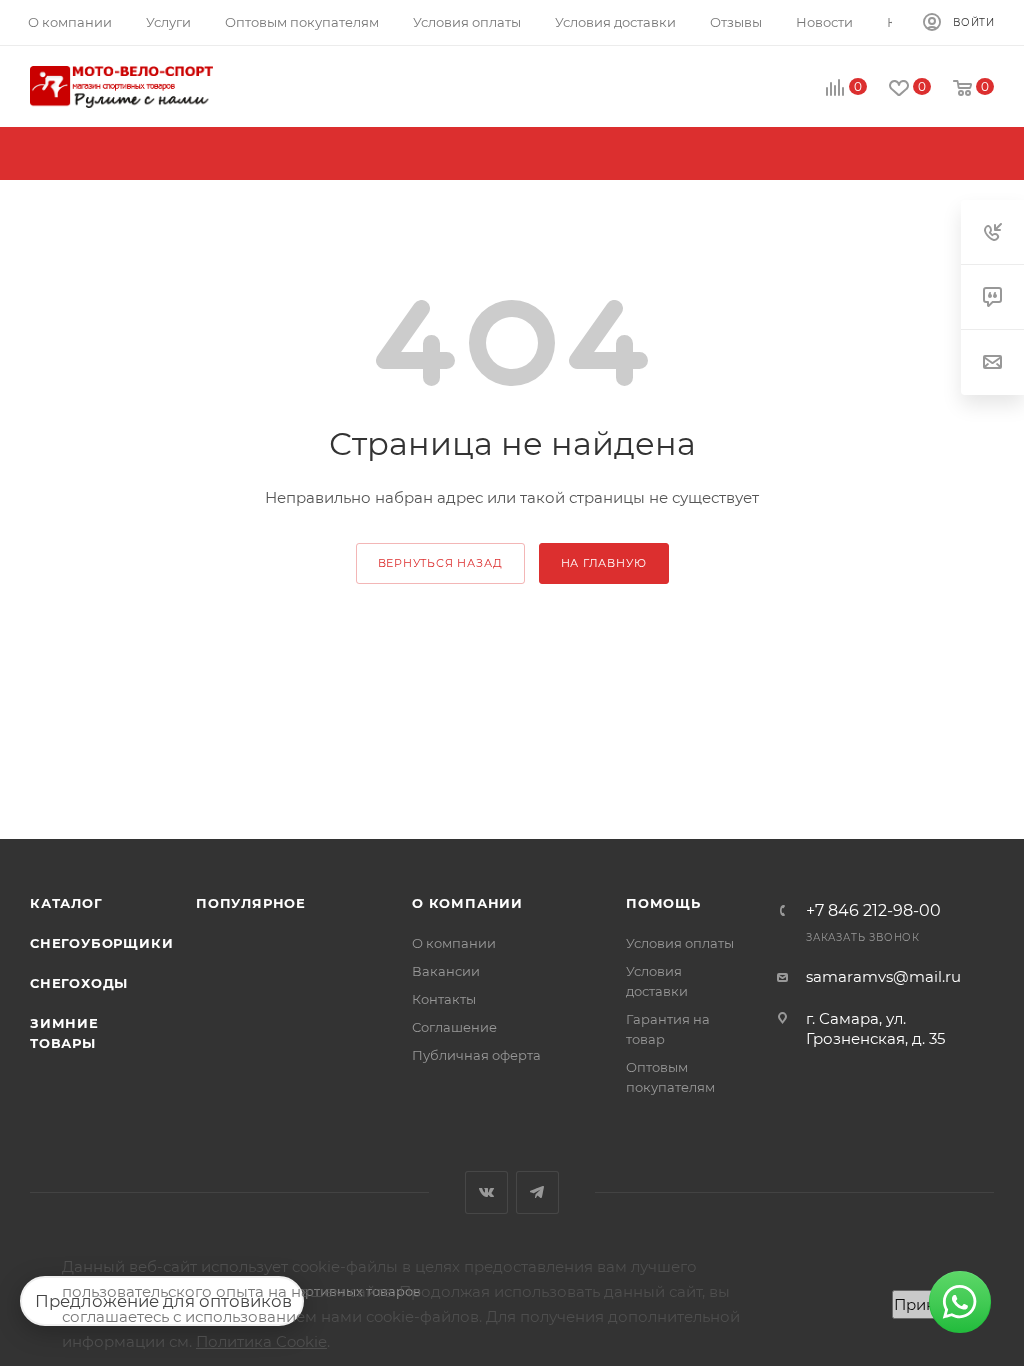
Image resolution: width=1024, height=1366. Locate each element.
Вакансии (446, 971)
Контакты (444, 999)
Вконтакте (486, 1192)
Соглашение (454, 1027)
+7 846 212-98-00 (873, 911)
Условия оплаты (680, 943)
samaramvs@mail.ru (883, 976)
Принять (927, 1304)
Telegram (537, 1192)
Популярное (251, 903)
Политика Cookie (261, 1341)
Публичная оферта (476, 1055)
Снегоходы (79, 983)
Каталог (66, 903)
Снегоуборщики (101, 943)
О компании (467, 903)
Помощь (663, 903)
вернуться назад (440, 563)
